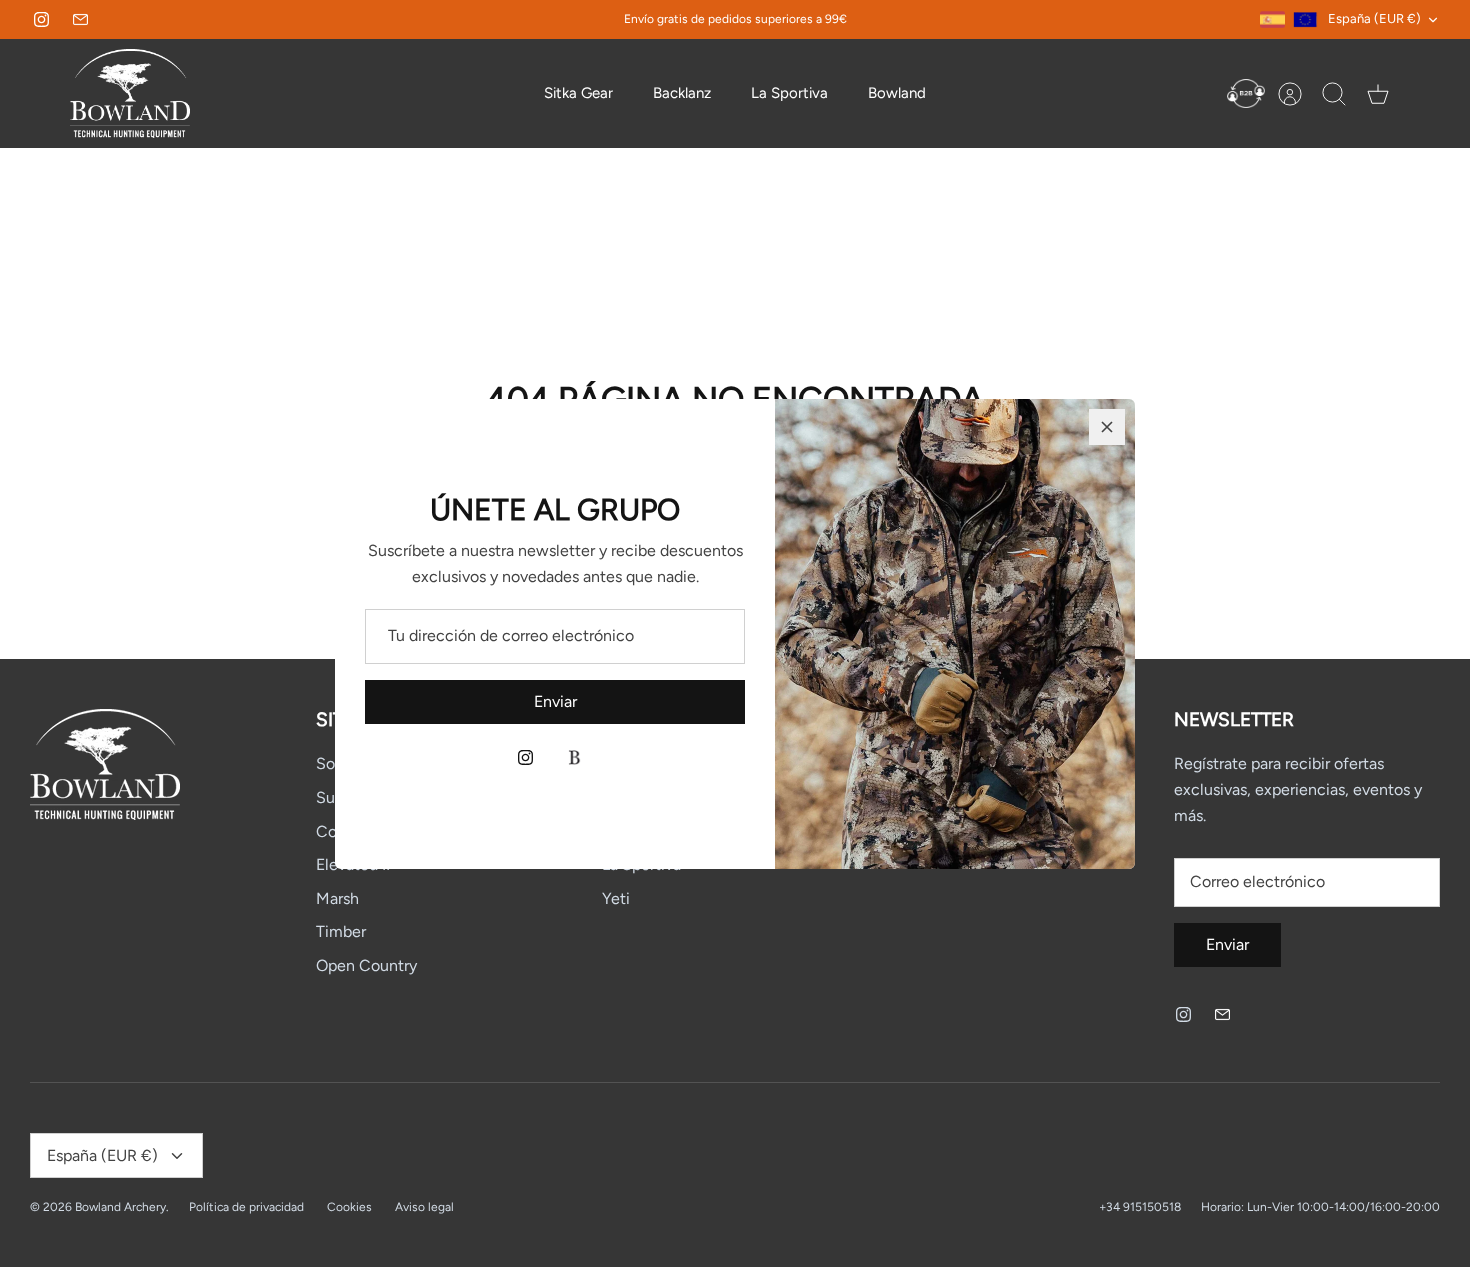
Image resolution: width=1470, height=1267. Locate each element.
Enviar (555, 701)
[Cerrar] (1107, 427)
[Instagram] (525, 757)
